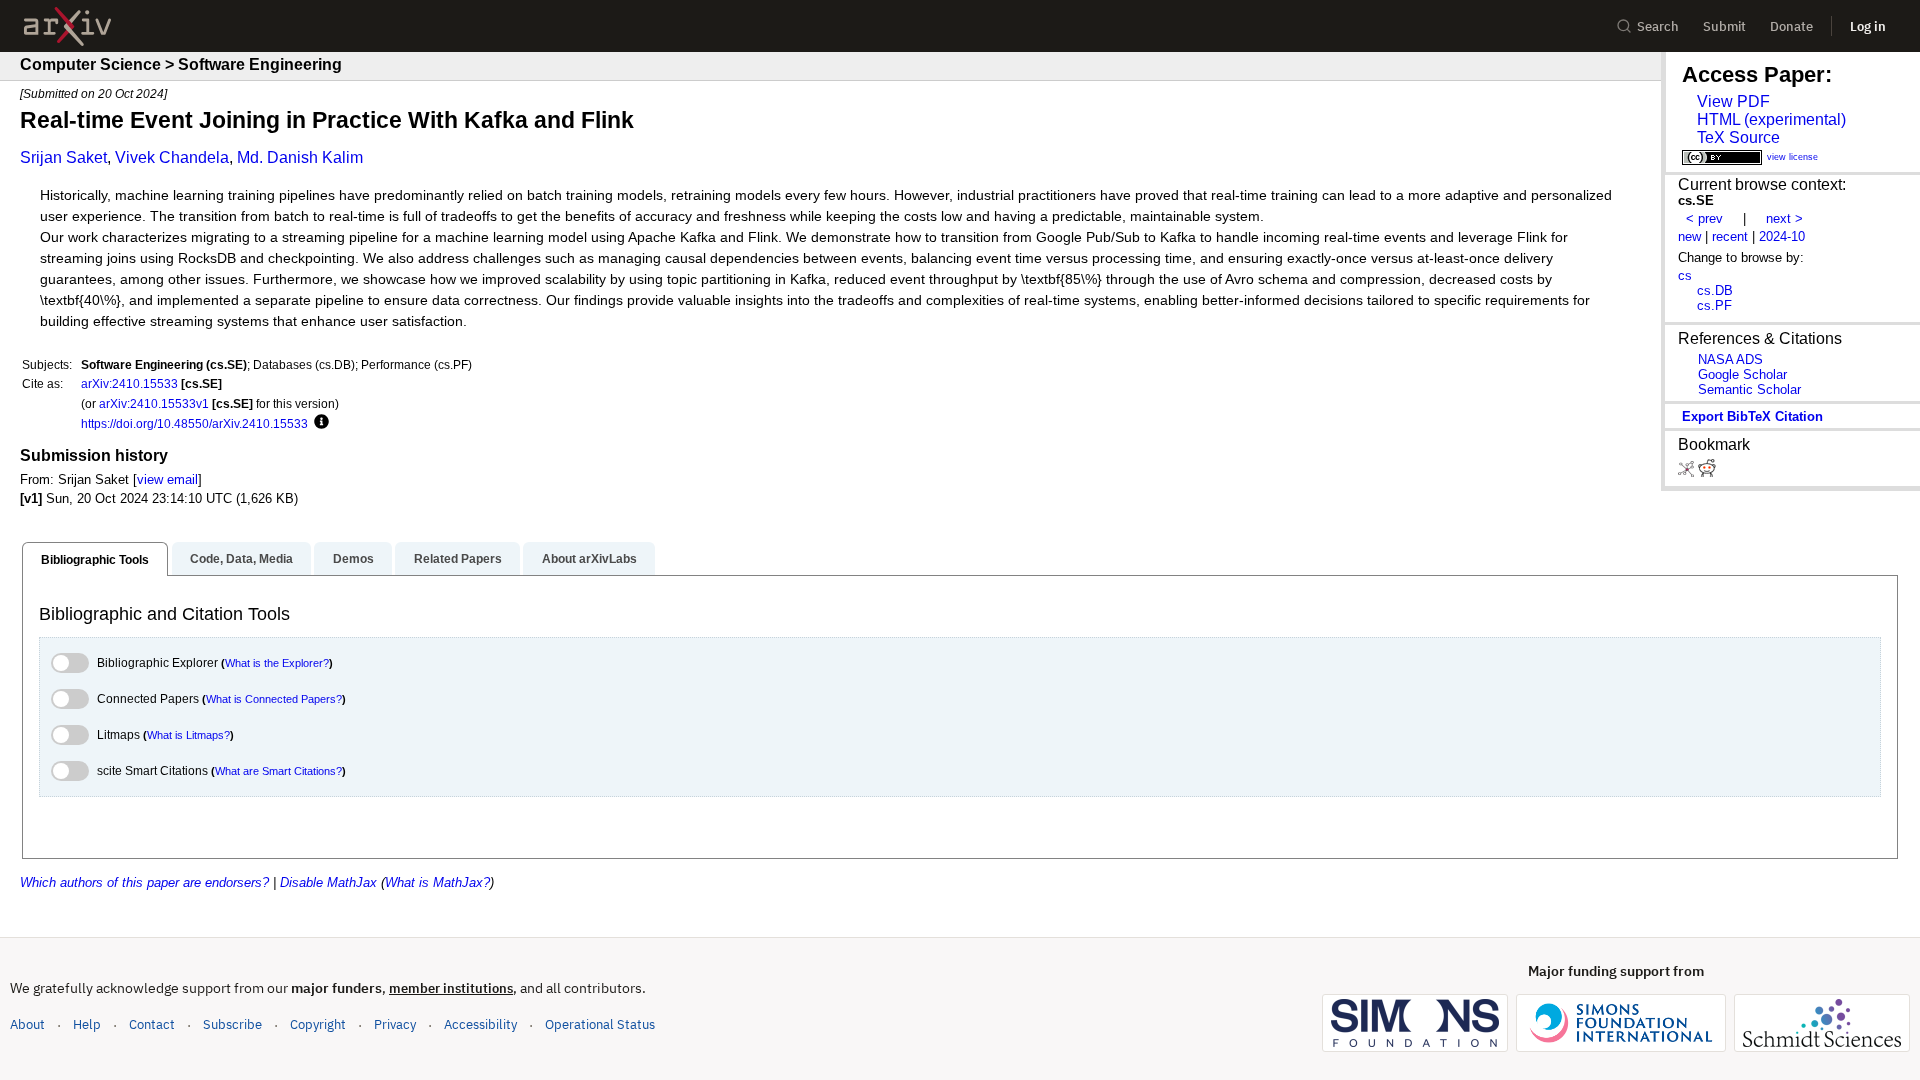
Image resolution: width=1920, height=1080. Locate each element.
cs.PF (1714, 305)
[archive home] (67, 26)
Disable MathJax (328, 882)
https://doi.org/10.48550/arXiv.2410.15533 (194, 423)
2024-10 (1782, 236)
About (27, 1024)
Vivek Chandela (172, 157)
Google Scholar (1742, 374)
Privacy (395, 1024)
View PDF (1733, 101)
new (1689, 236)
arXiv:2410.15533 (129, 383)
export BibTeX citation (1752, 416)
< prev (1704, 218)
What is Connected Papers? (274, 699)
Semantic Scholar (1749, 389)
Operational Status (600, 1024)
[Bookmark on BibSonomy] (1688, 472)
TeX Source (1738, 137)
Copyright (318, 1024)
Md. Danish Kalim (300, 157)
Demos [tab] (353, 559)
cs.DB (1715, 290)
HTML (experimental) (1771, 119)
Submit (1724, 26)
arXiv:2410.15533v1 (154, 403)
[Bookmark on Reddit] (1707, 472)
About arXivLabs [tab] (589, 559)
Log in (1868, 26)
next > (1784, 218)
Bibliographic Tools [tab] (95, 560)
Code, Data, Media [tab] (241, 559)
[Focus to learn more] (318, 423)
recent (1730, 236)
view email (167, 479)
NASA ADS (1730, 359)
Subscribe (232, 1024)
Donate (1791, 26)
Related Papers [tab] (458, 559)
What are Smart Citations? (278, 771)
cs (1685, 275)
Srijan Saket (63, 157)
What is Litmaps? (188, 735)
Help (87, 1024)
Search (1658, 26)
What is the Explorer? (277, 663)
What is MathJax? (437, 882)
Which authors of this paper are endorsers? (144, 882)
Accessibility (480, 1024)
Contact (152, 1024)
